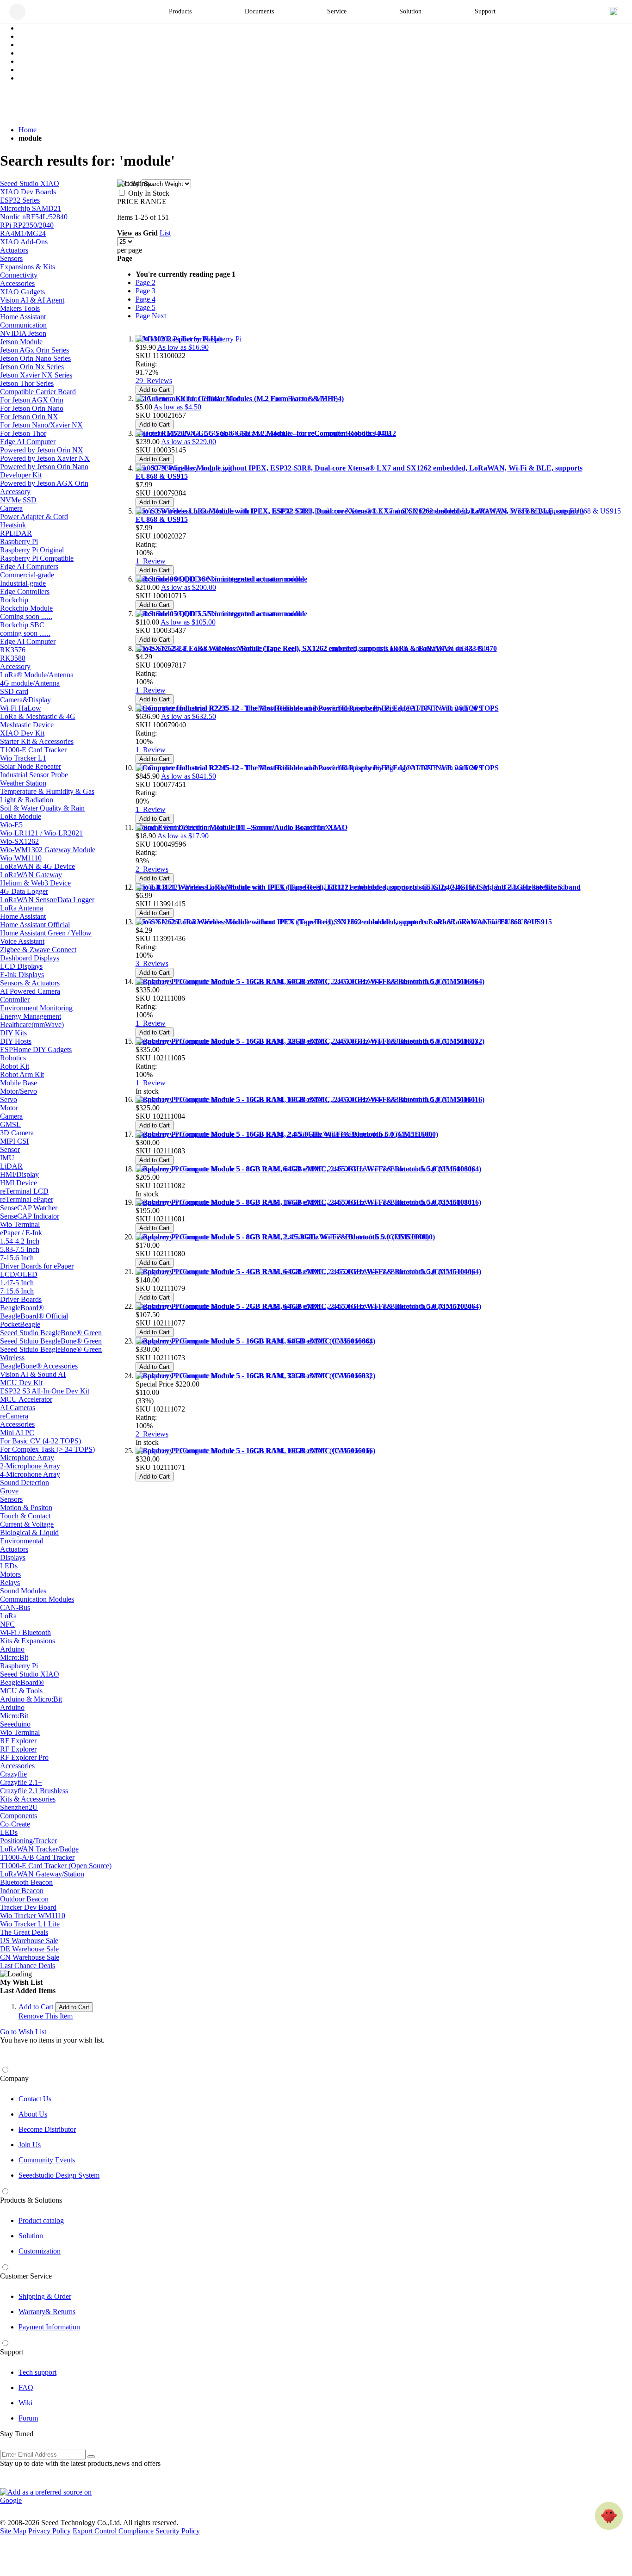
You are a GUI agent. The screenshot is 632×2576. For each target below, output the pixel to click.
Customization (40, 2251)
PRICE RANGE (142, 201)
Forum (28, 2418)
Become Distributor (47, 2129)
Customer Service (26, 2276)
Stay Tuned (17, 2434)
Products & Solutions (31, 2200)
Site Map (13, 2531)
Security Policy (178, 2531)
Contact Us (35, 2099)
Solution (31, 2236)
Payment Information (49, 2327)
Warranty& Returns (47, 2312)
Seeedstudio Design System (59, 2175)
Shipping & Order (45, 2296)
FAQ (26, 2387)
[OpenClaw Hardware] (609, 2516)
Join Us (30, 2145)
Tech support (37, 2372)
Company (14, 2078)
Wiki (25, 2403)
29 (154, 381)
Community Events (47, 2160)
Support (12, 2352)
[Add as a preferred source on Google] (51, 2496)
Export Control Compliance (113, 2531)
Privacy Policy (50, 2531)
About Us (33, 2114)
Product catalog (41, 2220)
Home (28, 130)
